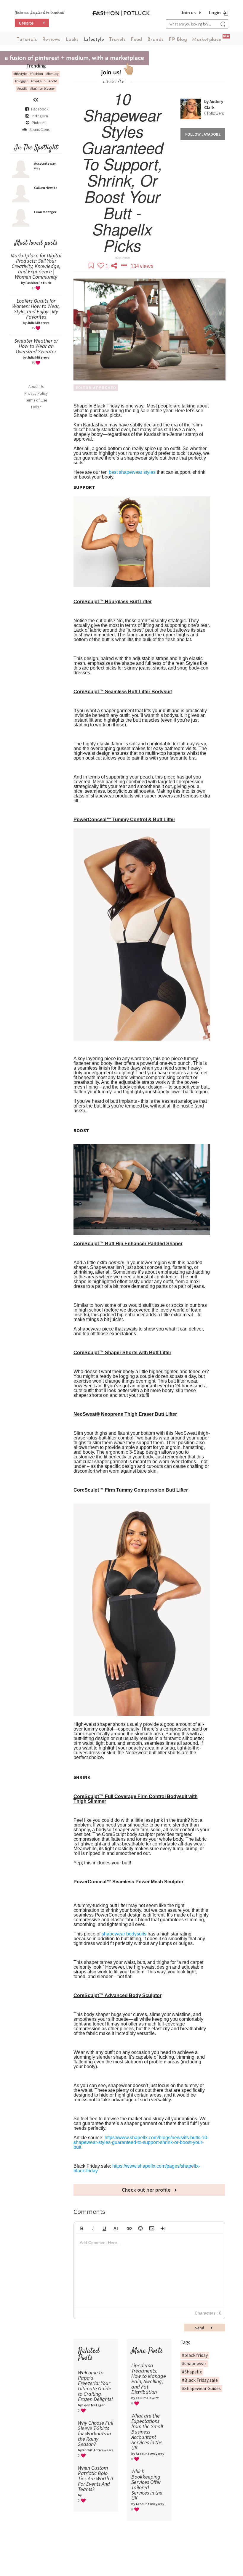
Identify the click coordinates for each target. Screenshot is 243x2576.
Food (136, 40)
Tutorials (27, 40)
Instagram (40, 116)
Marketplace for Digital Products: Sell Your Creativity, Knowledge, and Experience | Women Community (36, 266)
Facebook (40, 109)
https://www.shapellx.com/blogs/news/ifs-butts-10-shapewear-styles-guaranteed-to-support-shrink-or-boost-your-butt (141, 2142)
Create (32, 23)
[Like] (101, 266)
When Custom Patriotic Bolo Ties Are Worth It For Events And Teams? (96, 2478)
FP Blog (178, 40)
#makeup (38, 81)
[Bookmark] (92, 266)
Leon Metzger (45, 212)
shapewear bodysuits (125, 1934)
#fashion (36, 74)
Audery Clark (214, 104)
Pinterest (39, 123)
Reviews (51, 40)
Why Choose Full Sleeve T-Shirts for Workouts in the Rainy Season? (96, 2433)
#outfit (22, 88)
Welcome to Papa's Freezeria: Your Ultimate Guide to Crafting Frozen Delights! (95, 2386)
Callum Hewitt (46, 188)
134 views (142, 266)
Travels (117, 40)
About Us (36, 386)
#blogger (21, 81)
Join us (188, 12)
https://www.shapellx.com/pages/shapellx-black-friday (137, 2168)
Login (215, 12)
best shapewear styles (132, 472)
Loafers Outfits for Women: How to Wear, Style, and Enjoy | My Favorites (36, 309)
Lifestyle (94, 40)
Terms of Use (36, 400)
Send (200, 2328)
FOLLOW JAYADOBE (203, 134)
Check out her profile (147, 2190)
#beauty (52, 74)
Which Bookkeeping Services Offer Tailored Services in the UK (147, 2485)
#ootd (53, 81)
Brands (155, 40)
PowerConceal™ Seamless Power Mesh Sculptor (128, 1882)
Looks (72, 40)
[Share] (115, 266)
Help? (36, 407)
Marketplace (207, 40)
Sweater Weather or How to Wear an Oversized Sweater (36, 346)
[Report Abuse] (124, 266)
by (207, 101)
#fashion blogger (43, 88)
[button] (82, 2227)
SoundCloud (39, 129)
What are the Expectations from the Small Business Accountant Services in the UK (147, 2432)
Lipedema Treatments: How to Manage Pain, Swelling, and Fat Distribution (149, 2379)
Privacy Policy (36, 393)
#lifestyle (20, 74)
